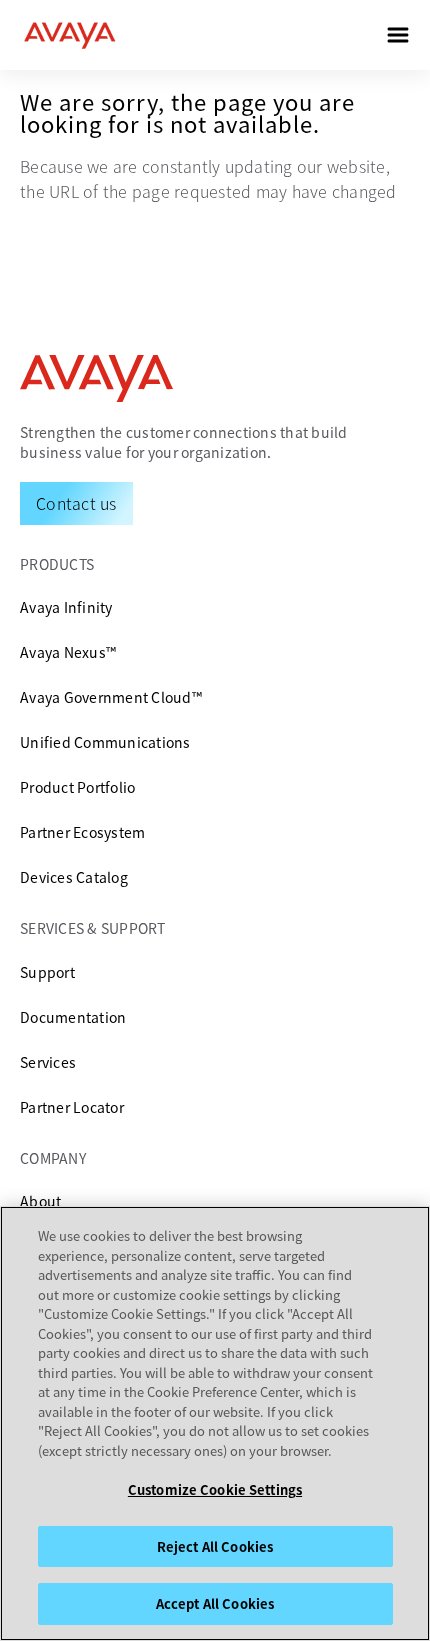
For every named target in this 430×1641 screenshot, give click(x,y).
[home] (70, 35)
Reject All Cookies (215, 1546)
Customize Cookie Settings (215, 1489)
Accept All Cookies (215, 1603)
